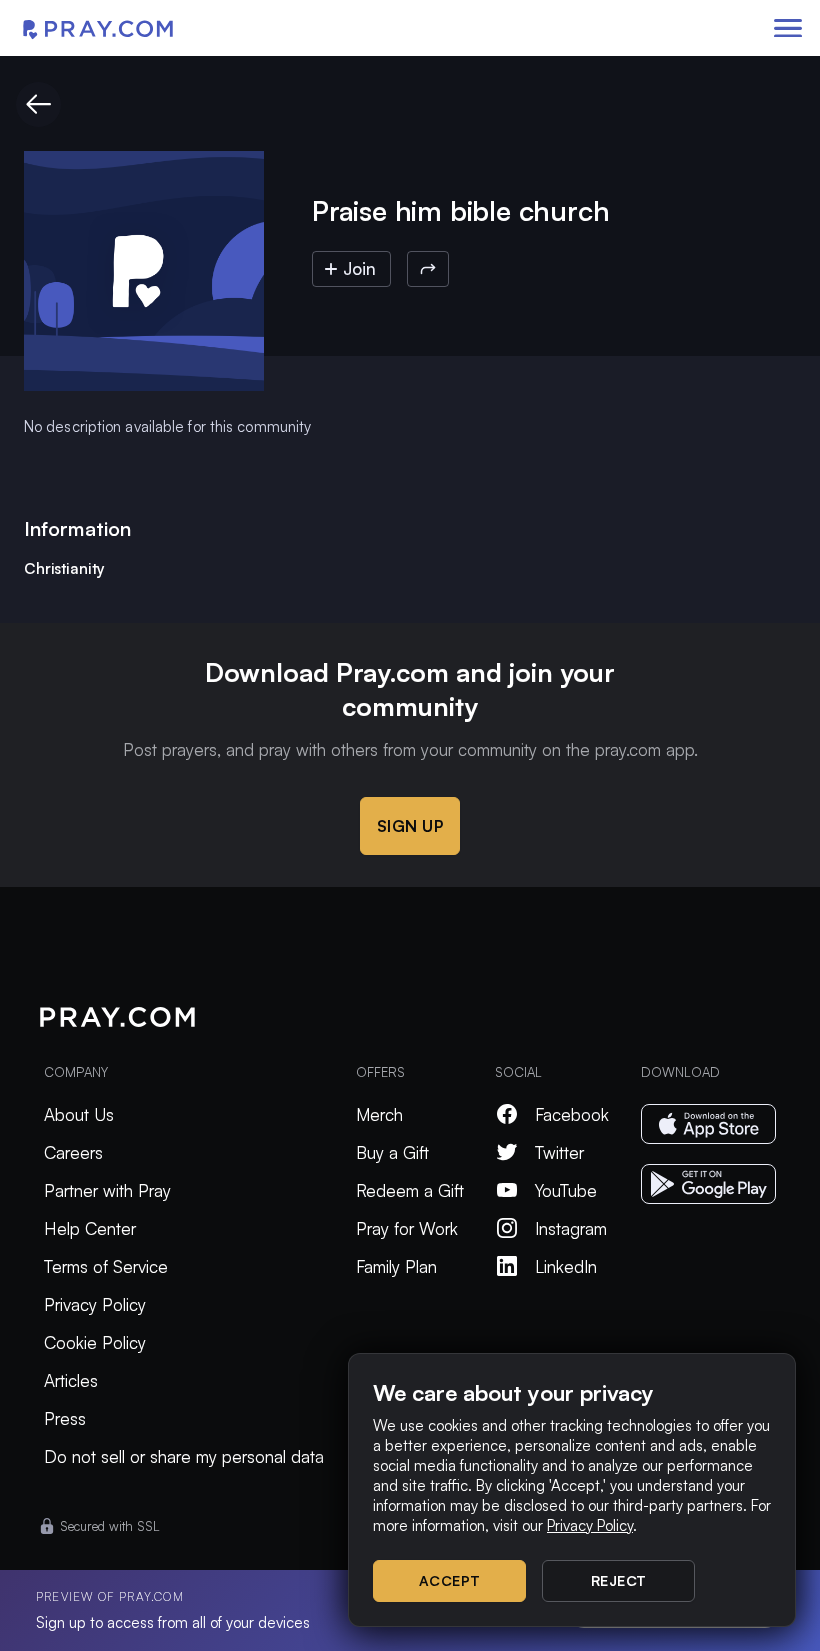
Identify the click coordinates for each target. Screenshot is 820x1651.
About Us (79, 1114)
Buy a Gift (392, 1152)
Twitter (559, 1152)
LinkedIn (566, 1266)
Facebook (572, 1114)
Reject (619, 1580)
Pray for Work (407, 1228)
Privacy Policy (95, 1304)
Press (65, 1418)
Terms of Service (106, 1266)
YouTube (566, 1190)
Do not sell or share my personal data (184, 1456)
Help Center (90, 1228)
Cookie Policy (95, 1342)
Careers (73, 1152)
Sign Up (410, 826)
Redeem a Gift (410, 1190)
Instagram (571, 1228)
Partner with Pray (107, 1190)
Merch (379, 1114)
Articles (71, 1380)
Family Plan (396, 1266)
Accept (450, 1580)
